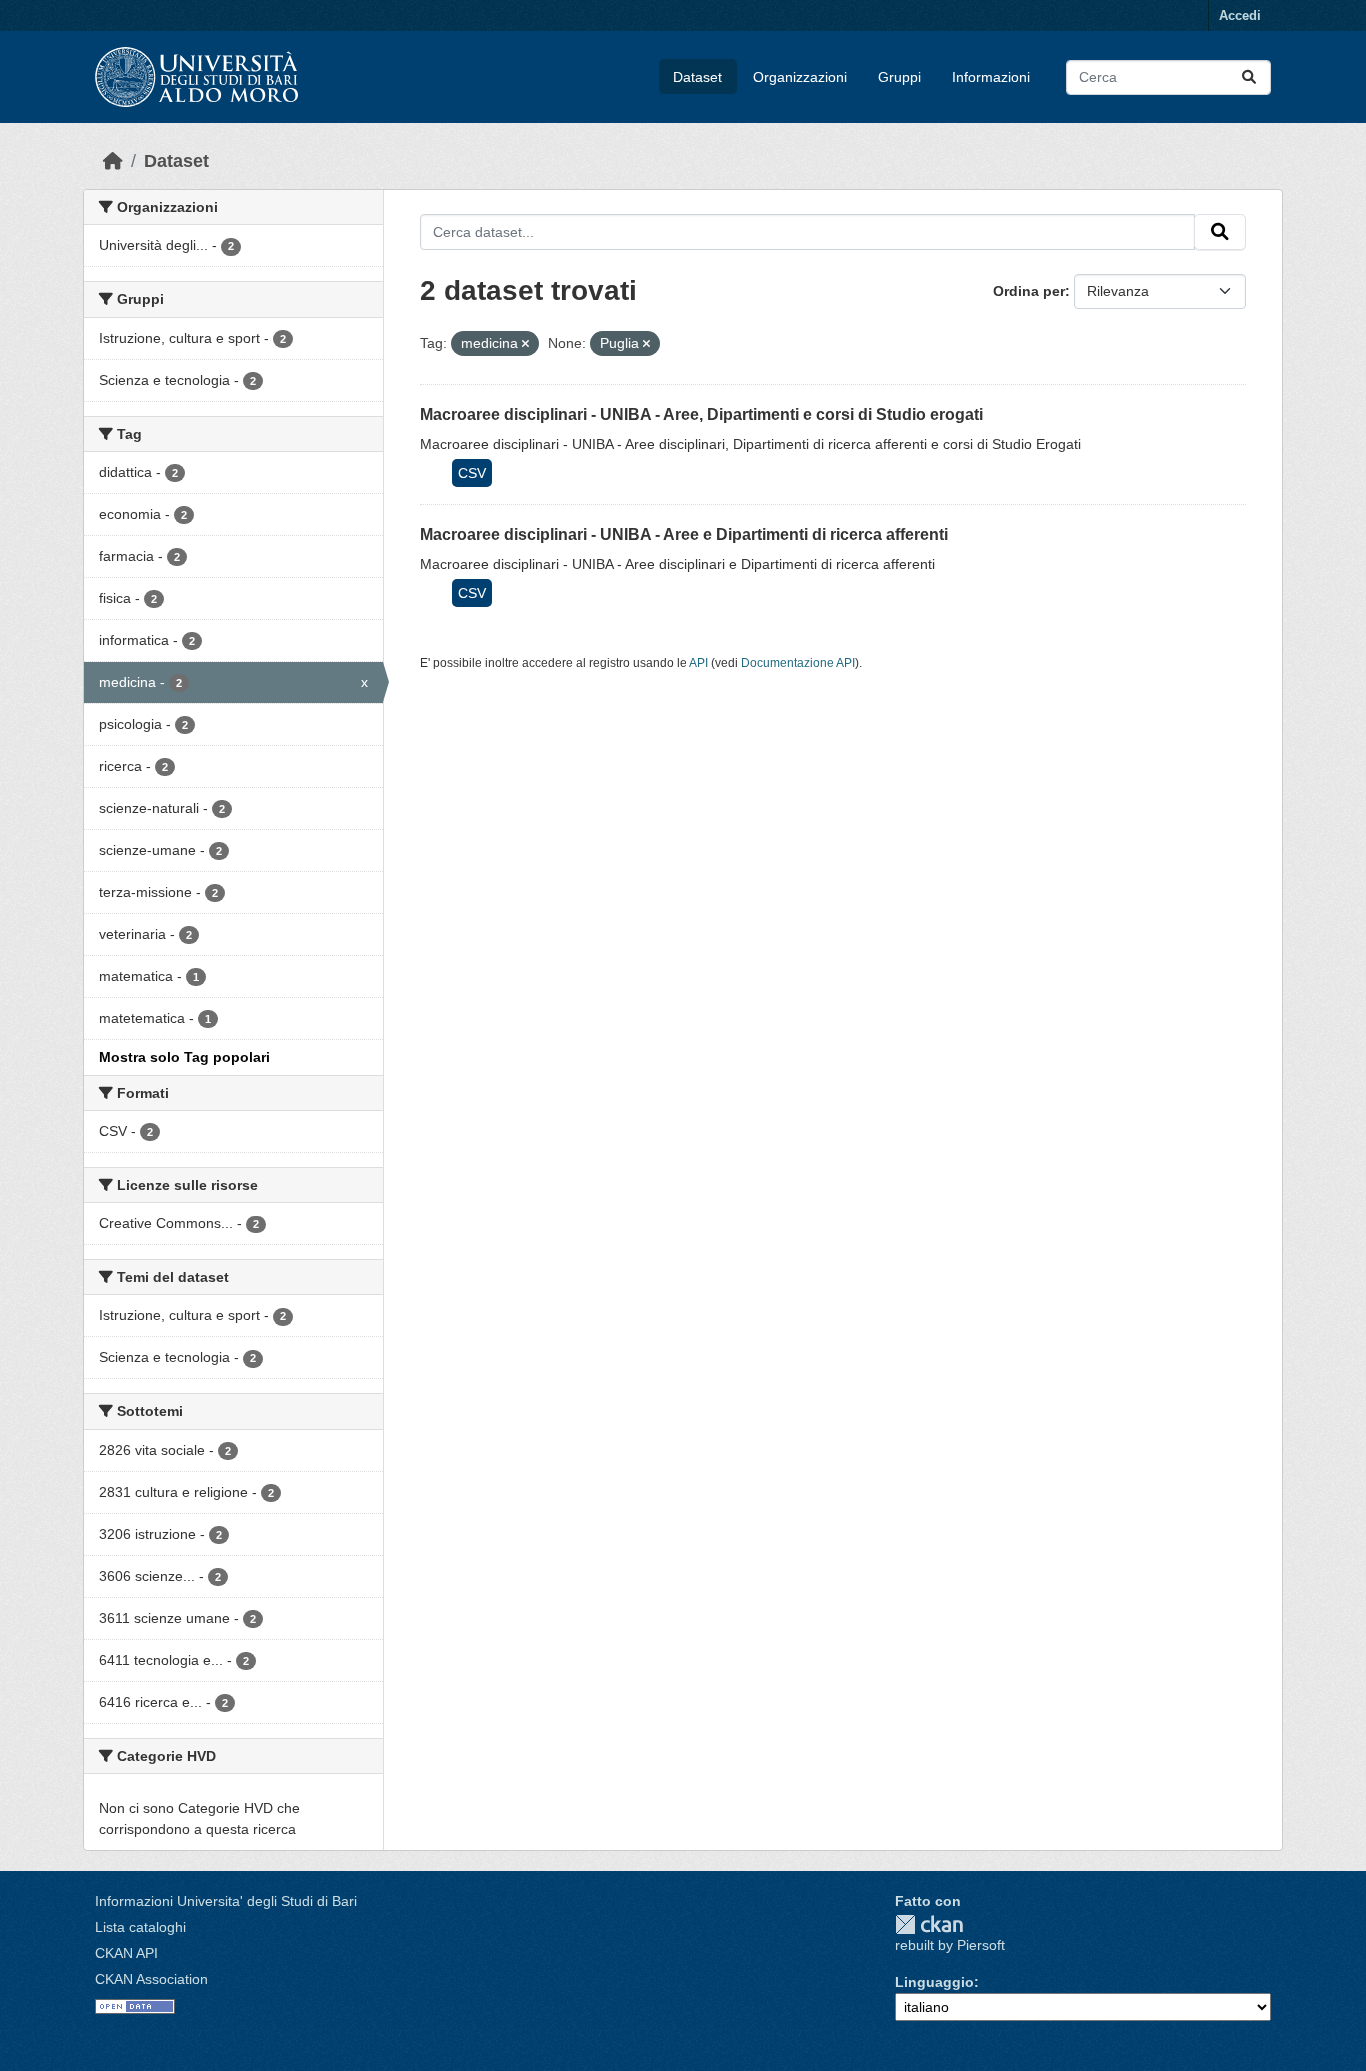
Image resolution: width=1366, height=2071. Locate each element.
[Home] (113, 161)
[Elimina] (525, 344)
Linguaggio (934, 1982)
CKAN (929, 1924)
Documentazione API (798, 663)
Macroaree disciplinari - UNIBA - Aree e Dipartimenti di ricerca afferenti (684, 534)
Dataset (697, 77)
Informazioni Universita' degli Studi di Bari (226, 1901)
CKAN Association (151, 1979)
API (698, 663)
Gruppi (899, 77)
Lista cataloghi (140, 1927)
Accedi (1240, 15)
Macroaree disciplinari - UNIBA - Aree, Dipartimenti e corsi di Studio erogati (701, 414)
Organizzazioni (800, 77)
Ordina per (1029, 291)
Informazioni (991, 77)
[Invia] (1249, 77)
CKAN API (126, 1953)
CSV (472, 473)
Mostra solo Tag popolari (184, 1057)
